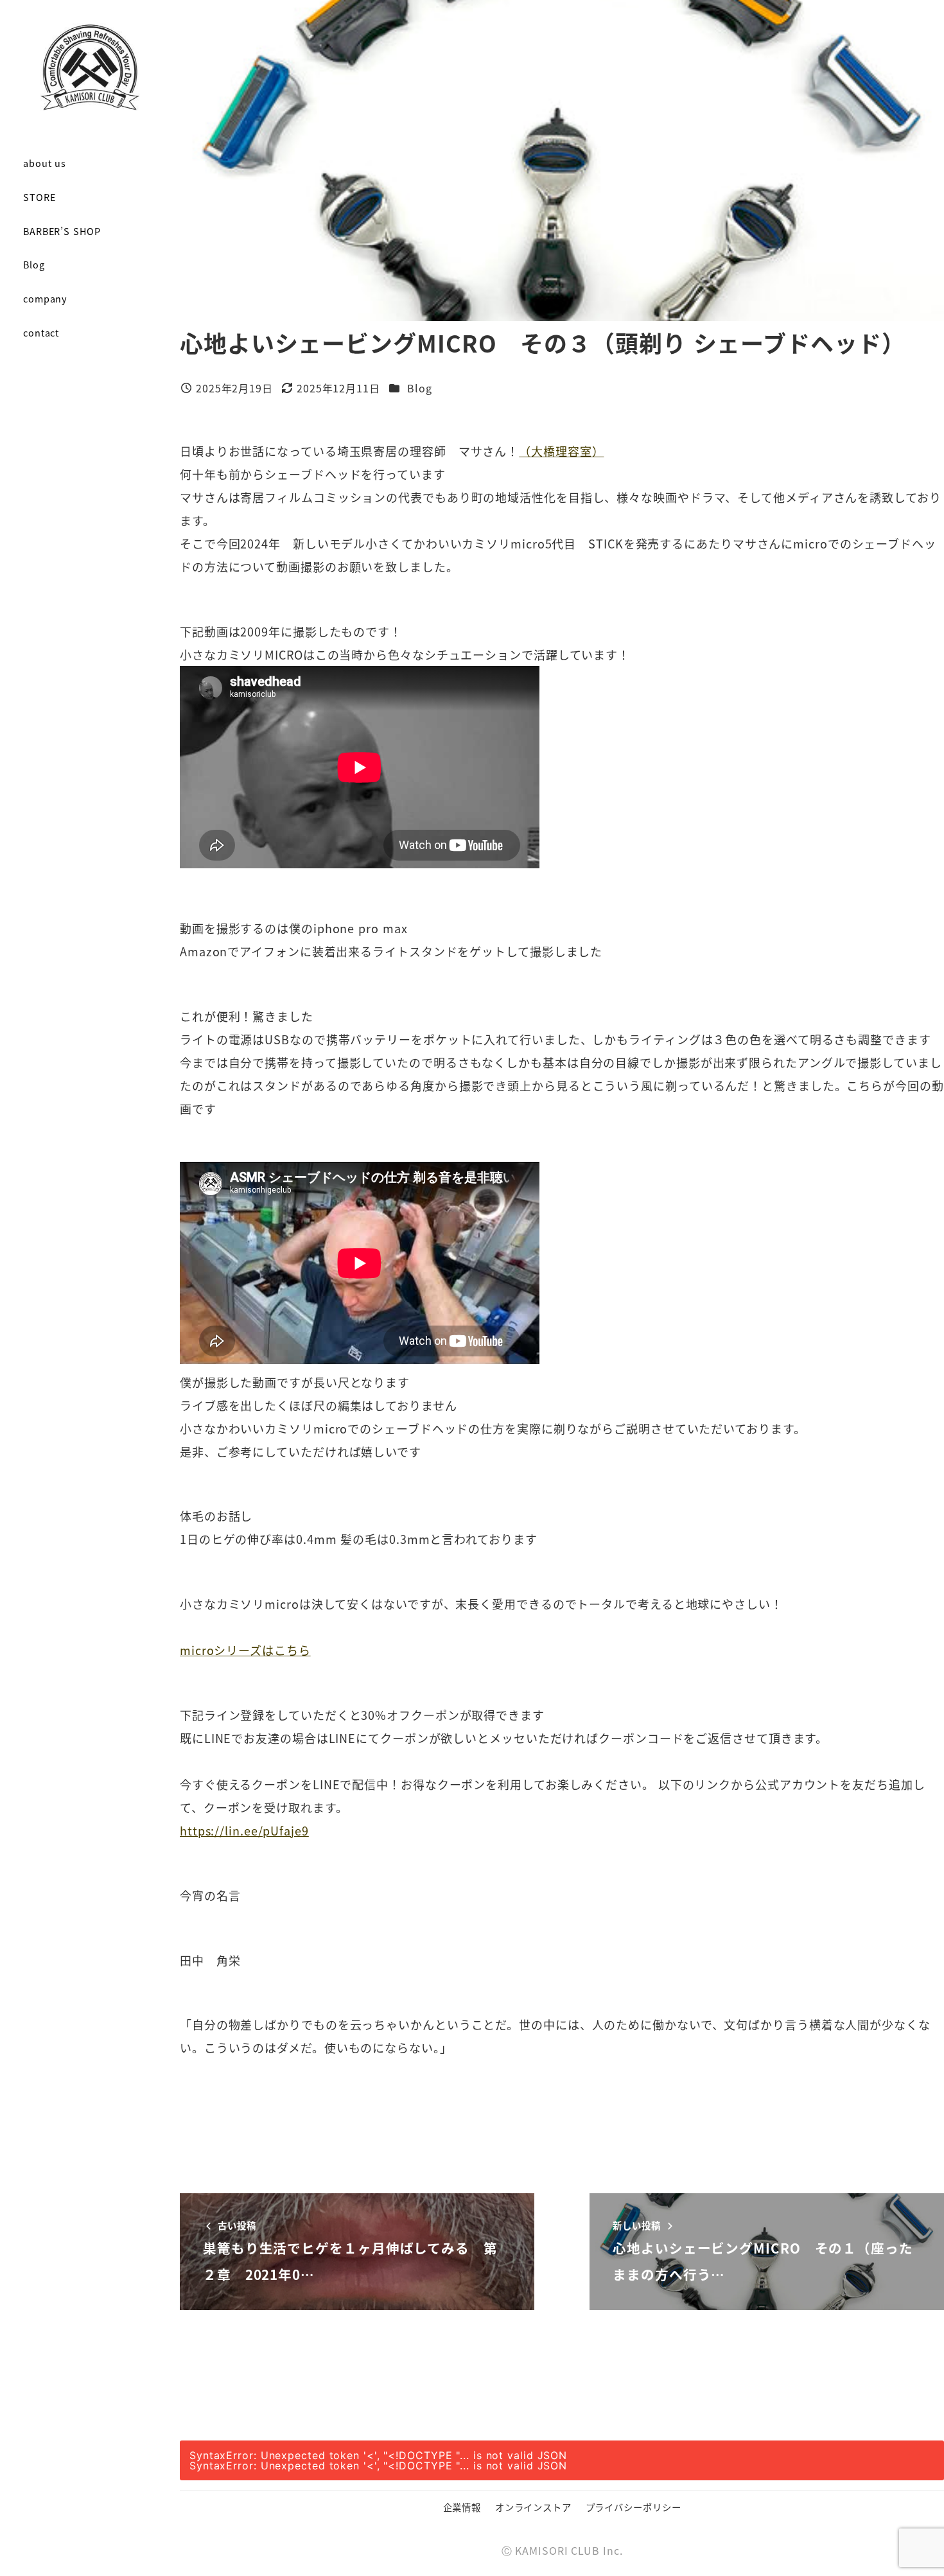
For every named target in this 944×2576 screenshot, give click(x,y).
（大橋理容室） (561, 451)
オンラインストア (533, 2507)
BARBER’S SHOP (62, 231)
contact (41, 332)
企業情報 (462, 2507)
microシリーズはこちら (245, 1650)
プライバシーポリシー (634, 2507)
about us (45, 163)
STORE (39, 197)
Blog (34, 264)
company (45, 298)
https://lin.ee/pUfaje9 (244, 1830)
